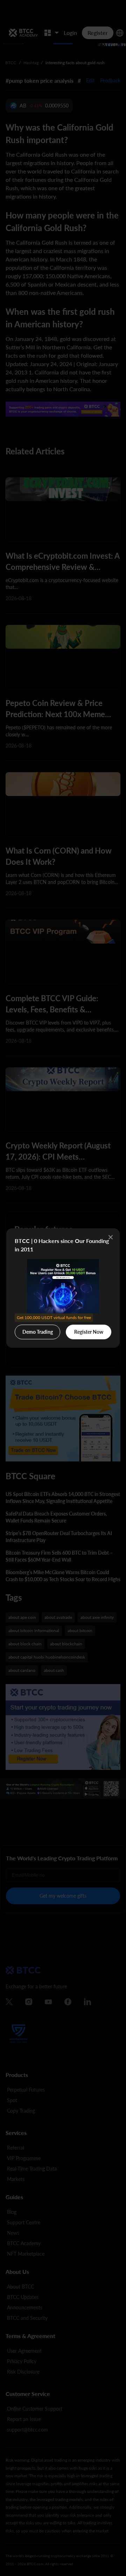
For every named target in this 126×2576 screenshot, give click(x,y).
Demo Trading (38, 1330)
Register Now (89, 1332)
